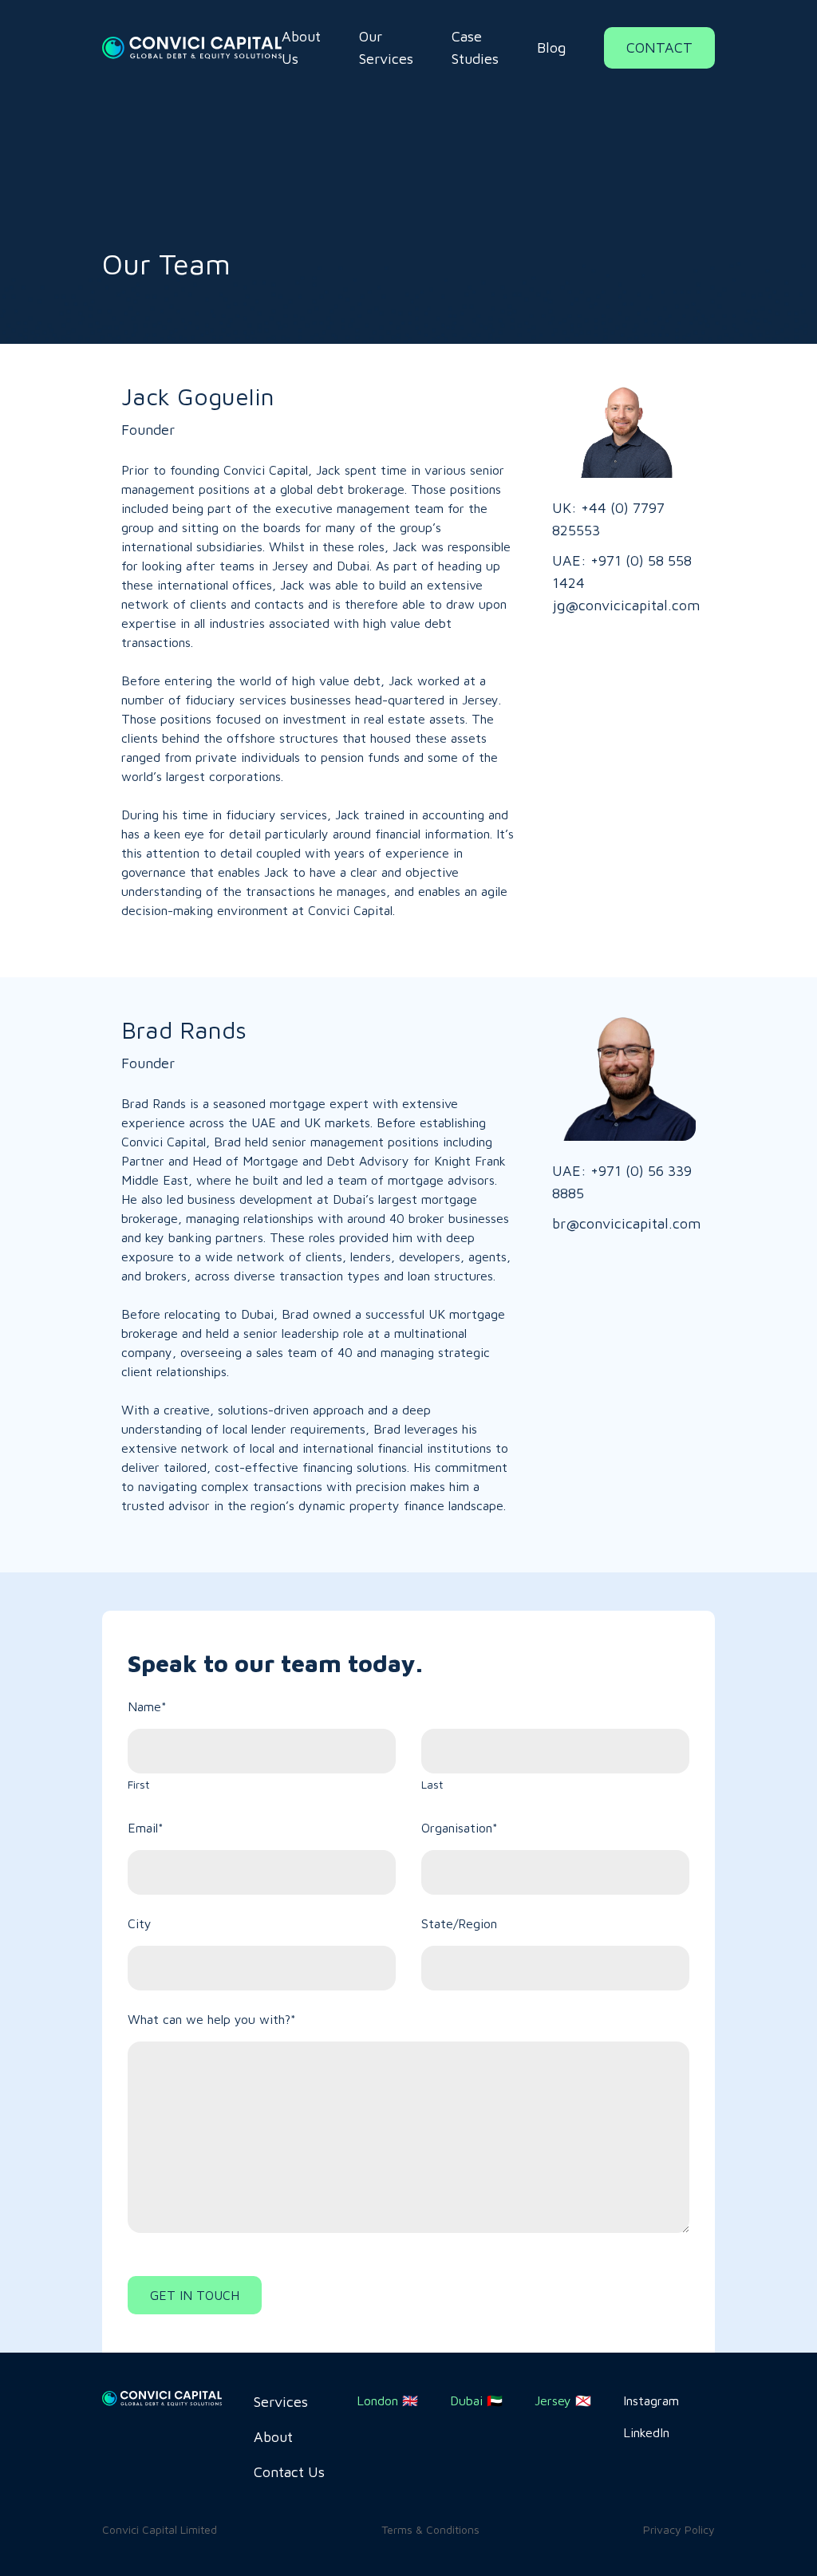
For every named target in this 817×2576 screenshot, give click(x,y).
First (138, 1784)
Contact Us (289, 2472)
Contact (659, 47)
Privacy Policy (679, 2529)
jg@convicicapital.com (624, 605)
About (273, 2437)
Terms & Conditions (430, 2529)
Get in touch (195, 2295)
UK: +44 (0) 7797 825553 (608, 519)
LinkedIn (646, 2432)
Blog (551, 47)
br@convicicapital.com (624, 1223)
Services (281, 2402)
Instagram (651, 2400)
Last (432, 1784)
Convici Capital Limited (160, 2529)
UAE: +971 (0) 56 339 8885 (622, 1182)
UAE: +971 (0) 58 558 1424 (622, 572)
